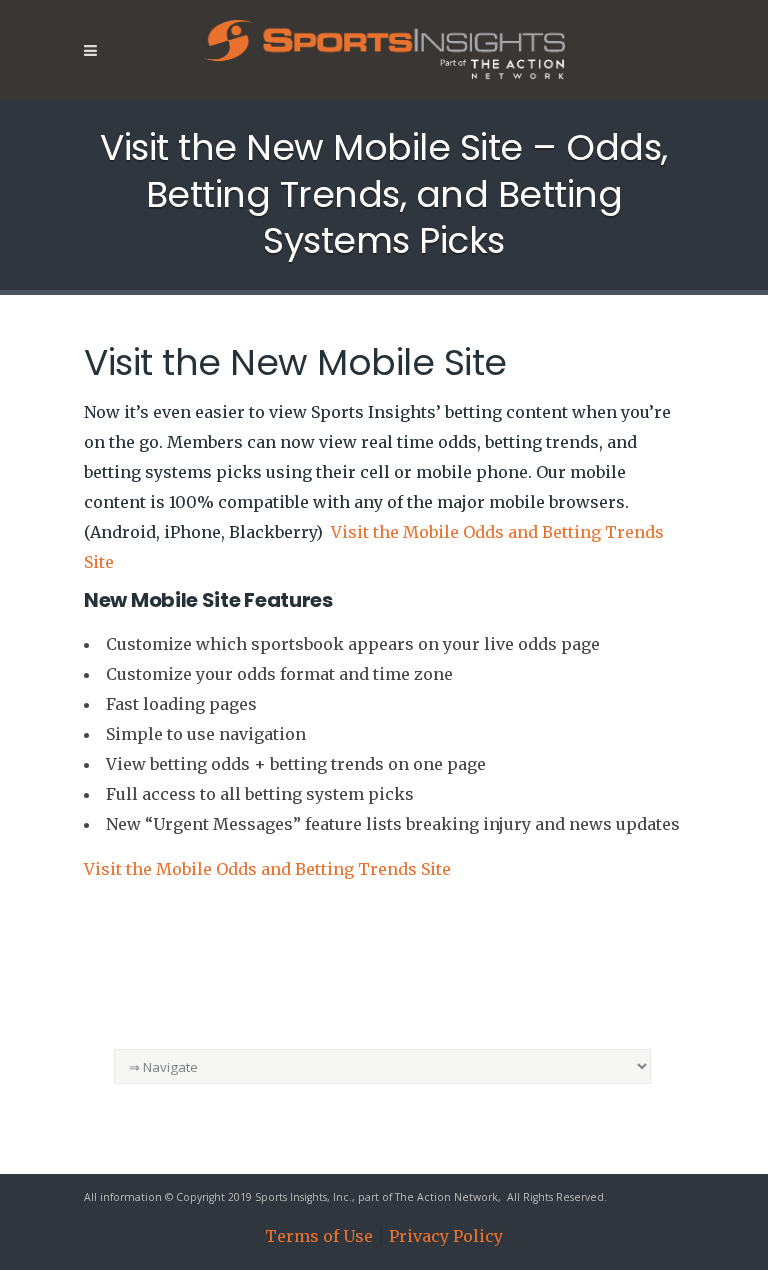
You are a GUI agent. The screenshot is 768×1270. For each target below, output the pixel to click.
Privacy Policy (446, 1236)
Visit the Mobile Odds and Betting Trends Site (267, 869)
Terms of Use (319, 1236)
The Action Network (446, 1197)
